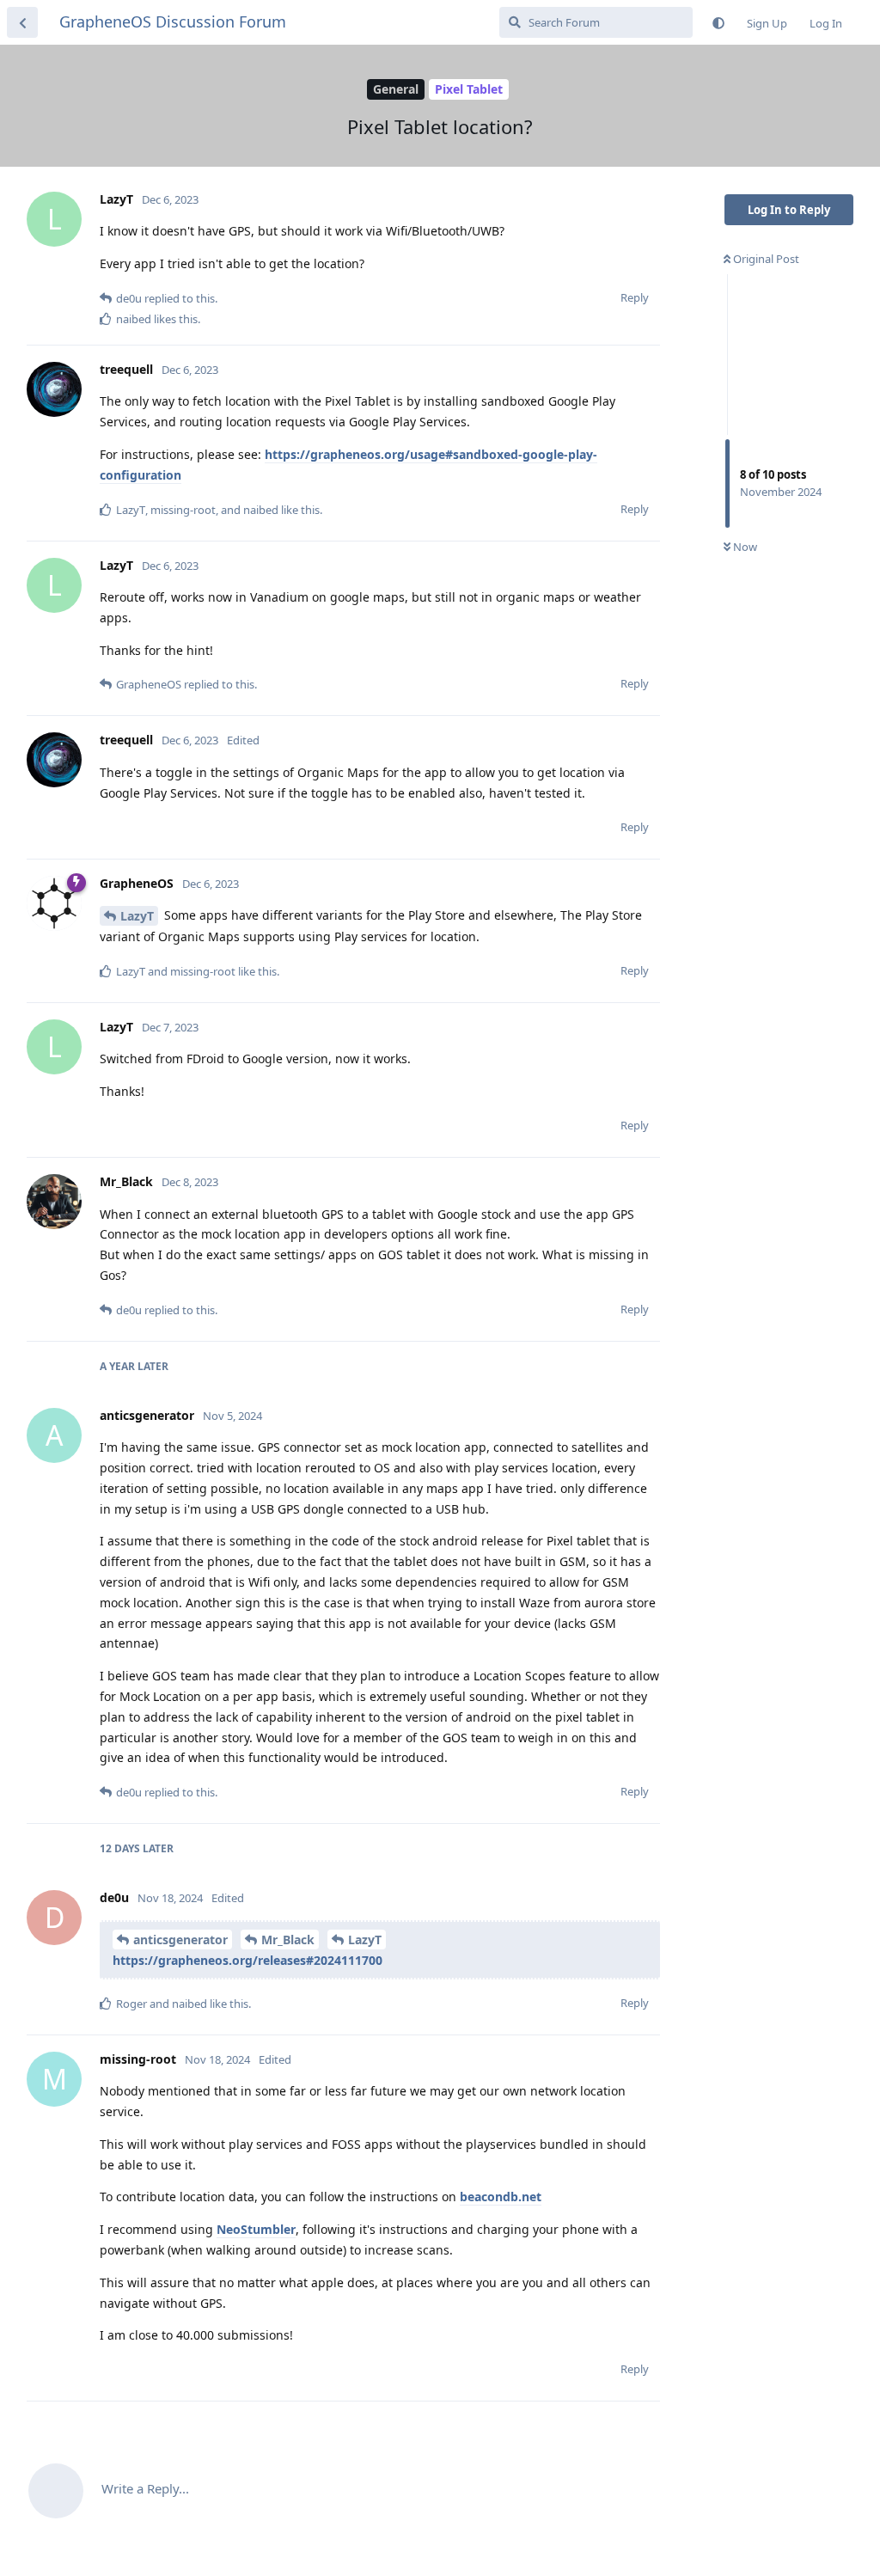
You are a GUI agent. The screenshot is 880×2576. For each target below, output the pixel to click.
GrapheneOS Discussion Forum (173, 21)
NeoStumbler (256, 2229)
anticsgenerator (180, 1940)
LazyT (137, 916)
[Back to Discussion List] (22, 22)
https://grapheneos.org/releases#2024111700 (247, 1960)
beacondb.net (501, 2197)
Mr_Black (288, 1940)
